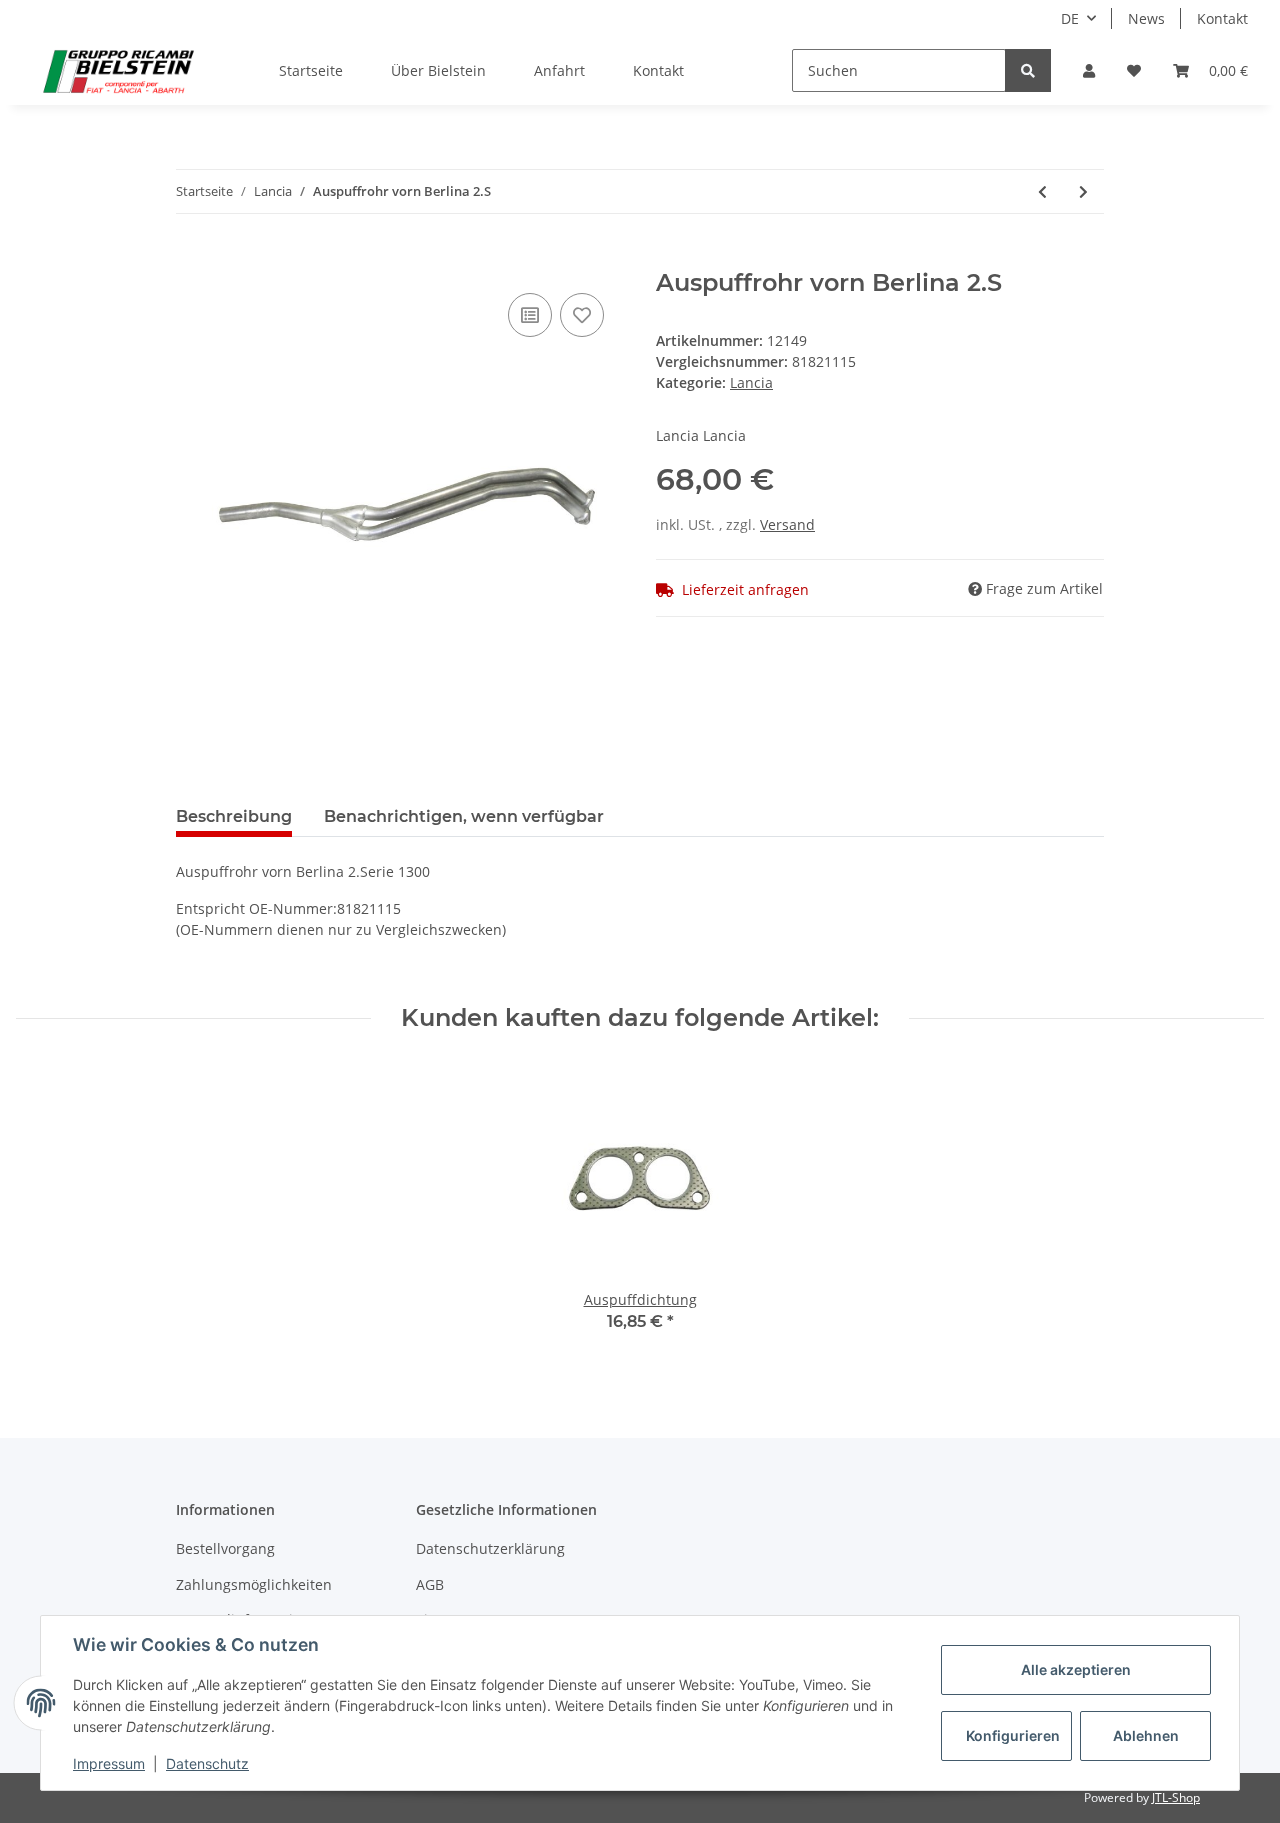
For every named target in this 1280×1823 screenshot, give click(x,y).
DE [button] (1070, 18)
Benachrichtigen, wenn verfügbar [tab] (464, 816)
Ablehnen (1146, 1735)
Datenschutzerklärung (490, 1548)
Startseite (311, 70)
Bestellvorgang (225, 1548)
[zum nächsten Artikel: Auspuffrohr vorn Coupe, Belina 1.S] (1083, 191)
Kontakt (1222, 18)
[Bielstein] (123, 71)
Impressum (109, 1763)
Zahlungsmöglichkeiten (254, 1584)
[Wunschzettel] (1134, 70)
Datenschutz (207, 1763)
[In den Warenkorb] (192, 258)
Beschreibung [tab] (234, 816)
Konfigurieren (1013, 1735)
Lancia (751, 382)
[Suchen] (1028, 70)
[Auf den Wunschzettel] (582, 315)
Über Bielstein (438, 70)
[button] (1089, 70)
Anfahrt (559, 70)
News (1146, 18)
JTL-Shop (1176, 1797)
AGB (430, 1584)
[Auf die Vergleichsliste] (530, 315)
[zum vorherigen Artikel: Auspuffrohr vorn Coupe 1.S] (1042, 191)
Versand (787, 524)
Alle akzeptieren (1076, 1669)
